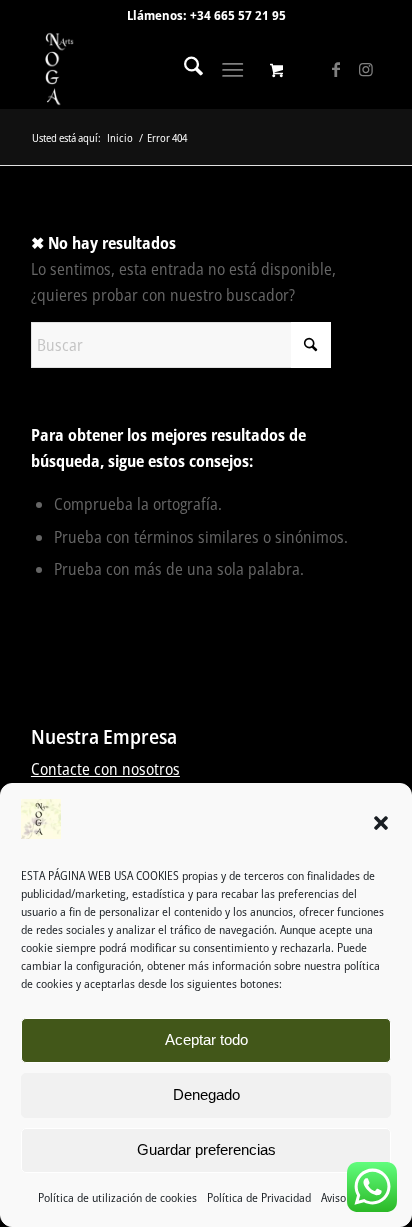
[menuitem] (183, 69)
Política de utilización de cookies (117, 1197)
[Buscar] (183, 69)
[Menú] (232, 69)
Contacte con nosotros (105, 769)
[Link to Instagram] (366, 69)
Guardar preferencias (206, 1149)
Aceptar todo (206, 1039)
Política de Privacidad (259, 1197)
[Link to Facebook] (336, 69)
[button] (381, 823)
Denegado (206, 1094)
